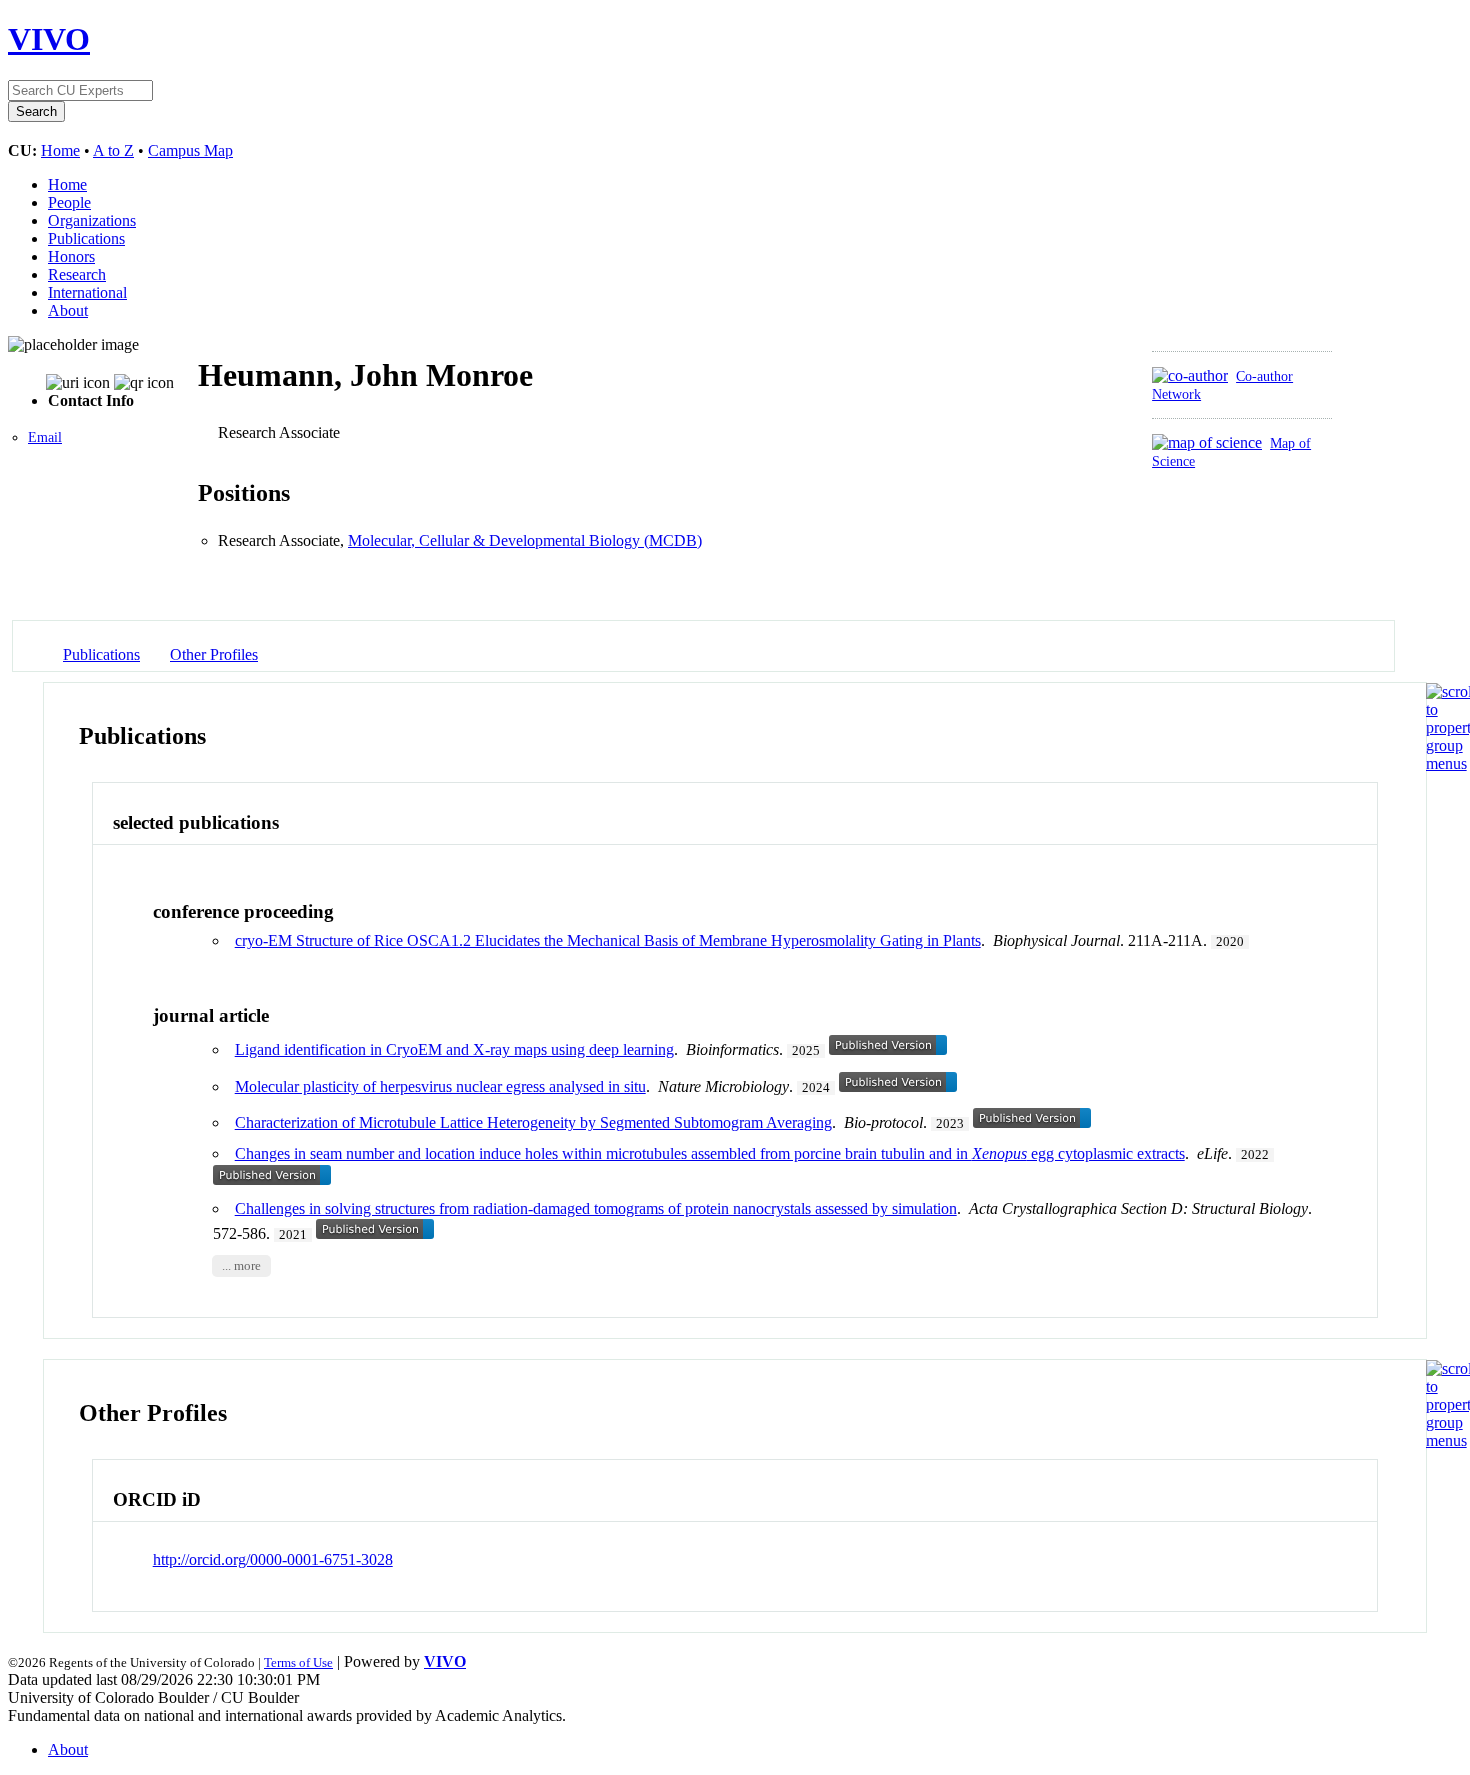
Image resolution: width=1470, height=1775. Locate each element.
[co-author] (1190, 375)
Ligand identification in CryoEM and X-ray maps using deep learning (454, 1049)
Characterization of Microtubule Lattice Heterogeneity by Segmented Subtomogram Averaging (533, 1122)
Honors (71, 256)
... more (241, 1266)
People (69, 202)
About (68, 310)
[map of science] (1207, 442)
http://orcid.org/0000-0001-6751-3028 (273, 1559)
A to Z (113, 150)
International (87, 292)
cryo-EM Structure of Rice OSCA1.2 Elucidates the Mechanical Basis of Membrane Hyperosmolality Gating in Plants (608, 940)
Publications (86, 238)
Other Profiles (214, 654)
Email (45, 437)
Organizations (92, 220)
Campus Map (190, 150)
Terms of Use (298, 1662)
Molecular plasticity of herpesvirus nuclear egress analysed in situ (440, 1086)
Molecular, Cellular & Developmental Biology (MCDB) (525, 540)
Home (60, 150)
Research (77, 274)
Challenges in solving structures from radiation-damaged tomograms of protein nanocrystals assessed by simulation (596, 1208)
